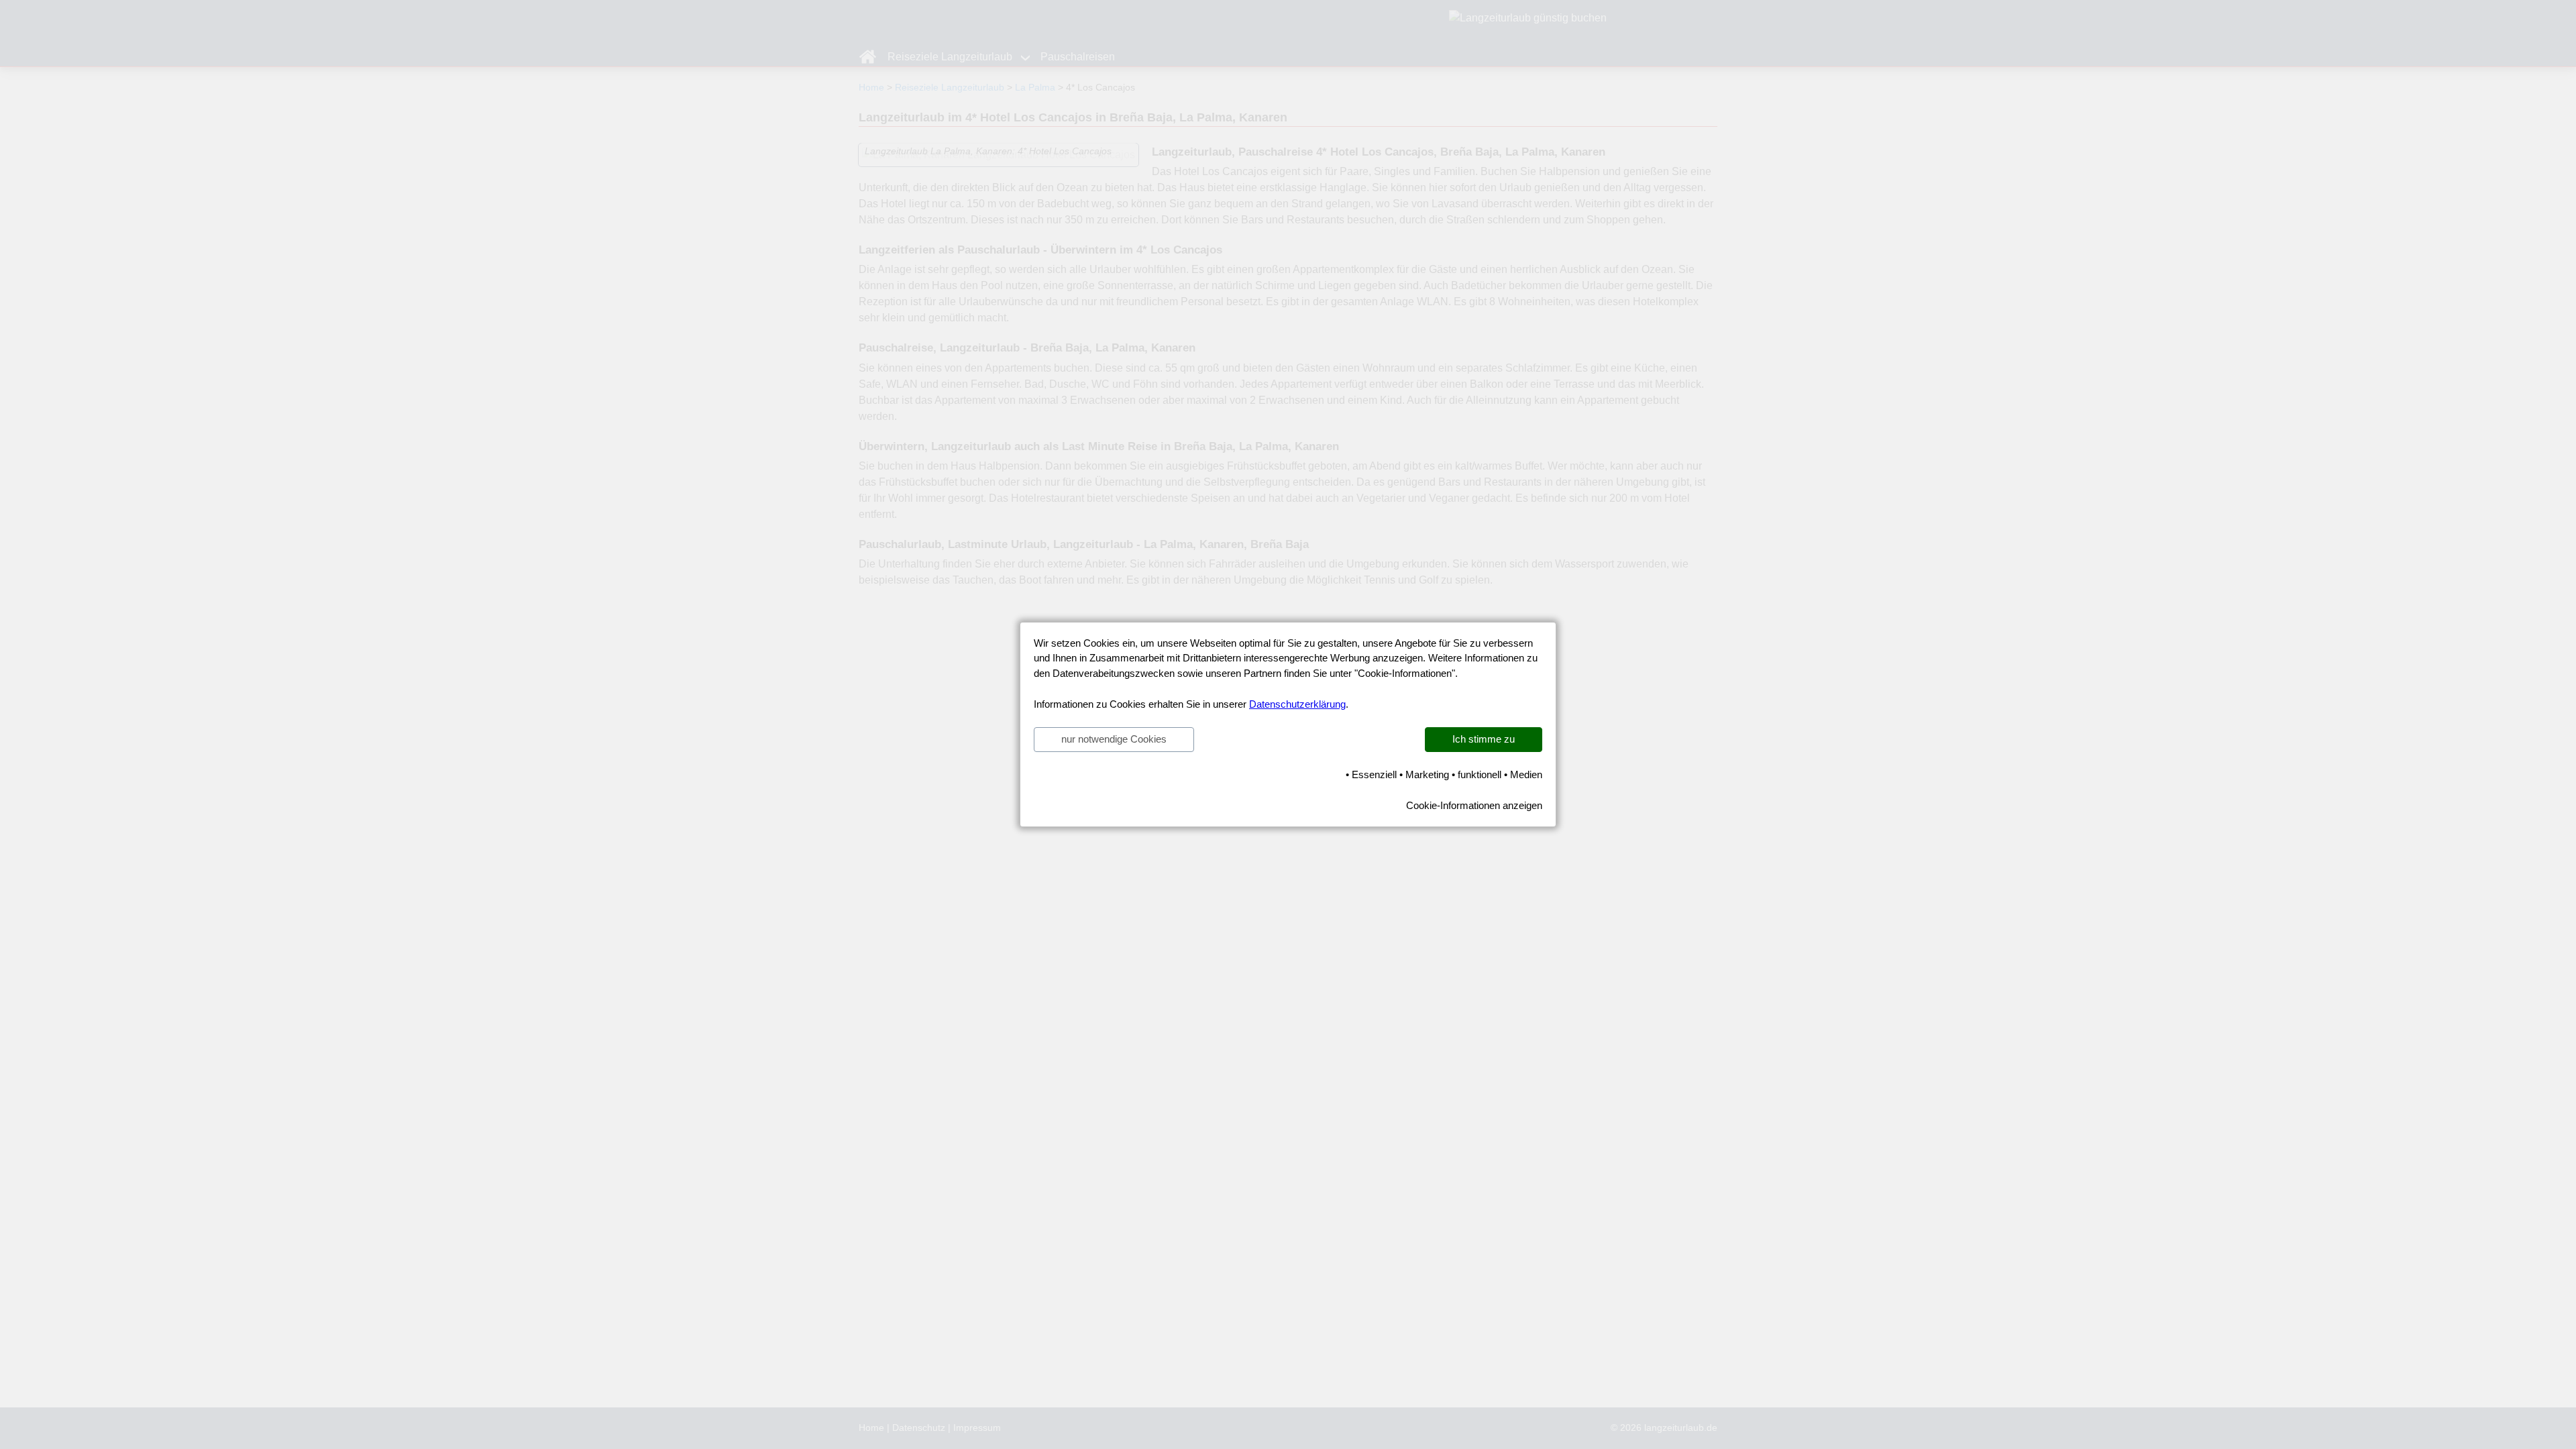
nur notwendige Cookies (1114, 739)
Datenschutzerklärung (1297, 704)
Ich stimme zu (1484, 739)
